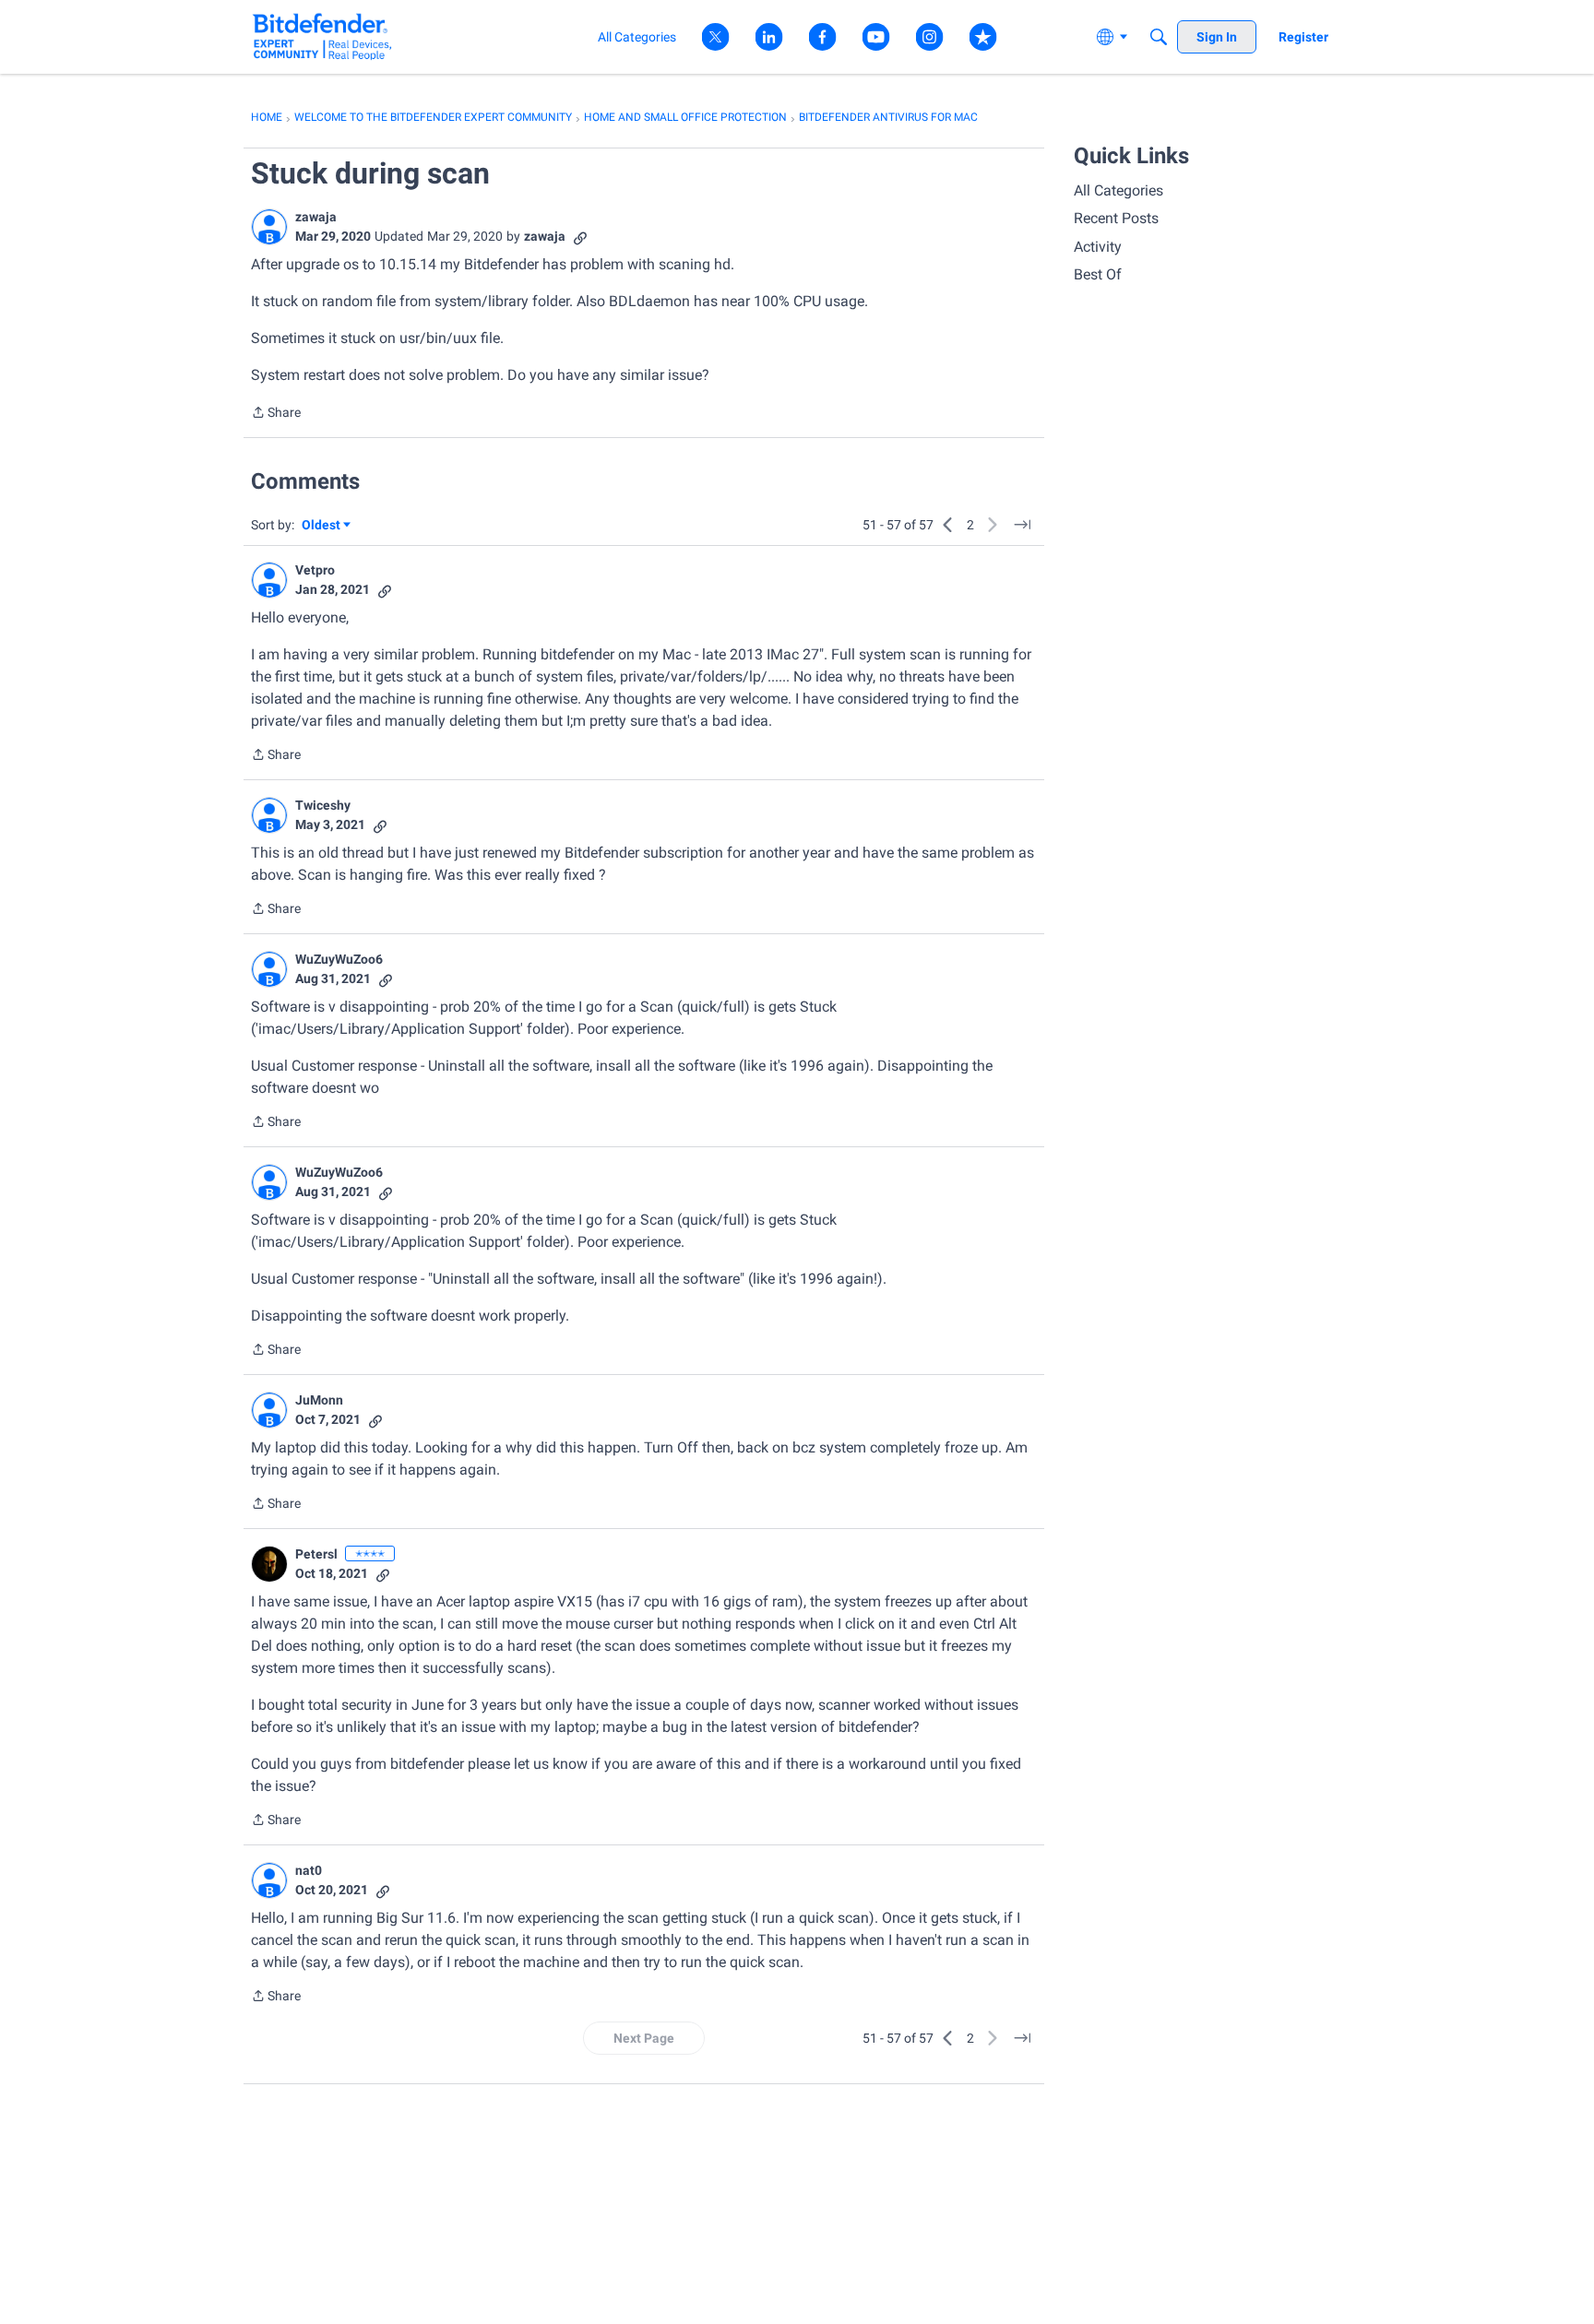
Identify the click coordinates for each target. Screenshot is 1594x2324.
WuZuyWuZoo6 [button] (339, 959)
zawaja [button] (316, 217)
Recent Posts (1116, 218)
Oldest (322, 526)
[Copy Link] (580, 237)
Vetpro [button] (315, 570)
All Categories (1118, 190)
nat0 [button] (309, 1870)
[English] (322, 36)
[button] (269, 227)
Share (276, 414)
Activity (1098, 247)
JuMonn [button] (319, 1400)
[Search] (1159, 37)
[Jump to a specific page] (1022, 525)
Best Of (1098, 274)
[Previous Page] (948, 525)
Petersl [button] (316, 1554)
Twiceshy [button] (323, 805)
